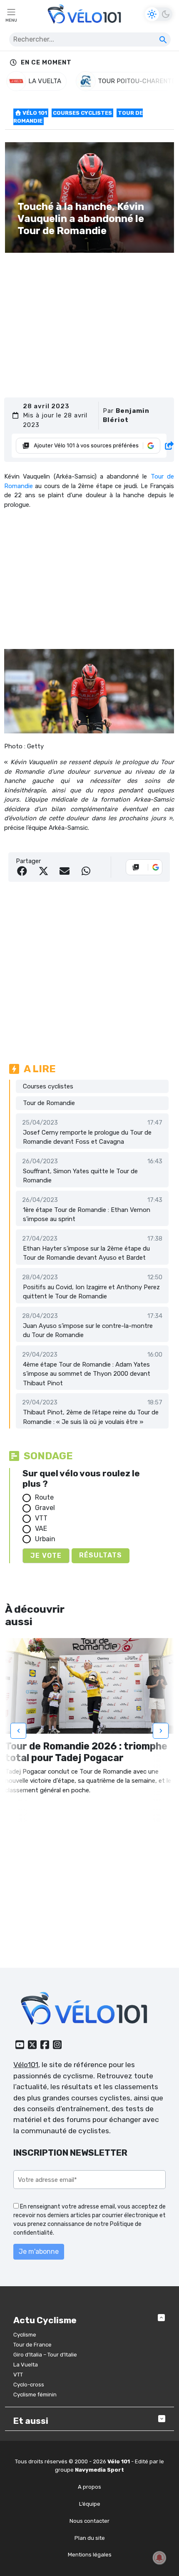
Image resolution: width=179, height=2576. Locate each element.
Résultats (101, 1555)
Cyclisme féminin (35, 2395)
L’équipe (90, 2504)
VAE (41, 1529)
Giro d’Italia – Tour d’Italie (45, 2355)
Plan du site (90, 2538)
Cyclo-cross (29, 2385)
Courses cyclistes (82, 113)
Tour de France (32, 2345)
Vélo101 (26, 2065)
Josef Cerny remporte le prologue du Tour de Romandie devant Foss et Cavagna (87, 1137)
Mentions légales (90, 2555)
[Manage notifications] (159, 2558)
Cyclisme (25, 2335)
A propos (89, 2487)
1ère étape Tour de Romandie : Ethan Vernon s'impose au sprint (87, 1215)
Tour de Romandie (49, 1103)
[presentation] (18, 1731)
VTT (41, 1518)
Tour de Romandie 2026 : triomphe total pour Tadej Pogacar (86, 1752)
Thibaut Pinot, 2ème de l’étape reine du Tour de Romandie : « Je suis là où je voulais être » (91, 1417)
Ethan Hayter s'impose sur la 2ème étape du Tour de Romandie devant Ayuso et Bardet (86, 1253)
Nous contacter (89, 2521)
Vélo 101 (34, 113)
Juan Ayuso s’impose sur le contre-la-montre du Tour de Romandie (88, 1331)
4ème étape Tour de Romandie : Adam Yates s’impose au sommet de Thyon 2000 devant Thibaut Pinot (87, 1374)
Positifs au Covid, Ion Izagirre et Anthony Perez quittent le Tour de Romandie (91, 1292)
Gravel (45, 1508)
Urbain (45, 1539)
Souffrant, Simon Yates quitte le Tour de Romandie (80, 1176)
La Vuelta (26, 2365)
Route (44, 1497)
